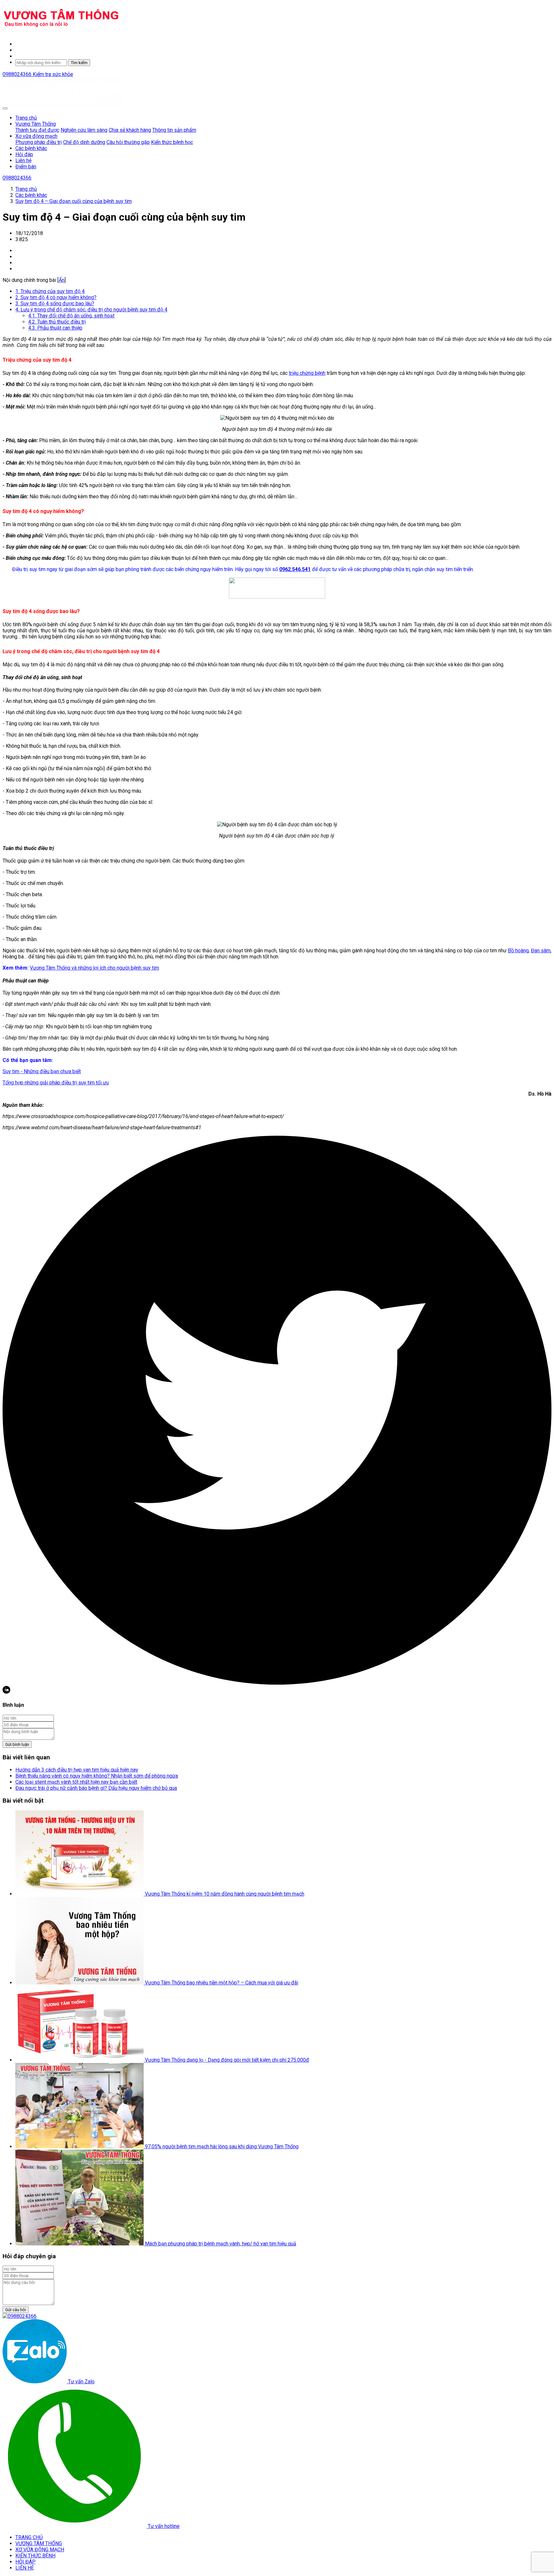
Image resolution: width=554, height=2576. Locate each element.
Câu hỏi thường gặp (128, 142)
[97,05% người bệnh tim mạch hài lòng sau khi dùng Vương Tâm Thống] (80, 2147)
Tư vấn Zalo (81, 2382)
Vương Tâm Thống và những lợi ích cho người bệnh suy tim (94, 968)
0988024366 (18, 74)
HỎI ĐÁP (25, 2562)
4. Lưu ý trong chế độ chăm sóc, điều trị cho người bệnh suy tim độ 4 (91, 310)
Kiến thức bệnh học (172, 142)
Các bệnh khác (31, 148)
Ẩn (62, 280)
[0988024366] (20, 2316)
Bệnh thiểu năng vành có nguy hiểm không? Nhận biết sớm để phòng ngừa (97, 1776)
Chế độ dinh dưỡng (84, 142)
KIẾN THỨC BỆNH (35, 2556)
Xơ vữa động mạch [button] (36, 136)
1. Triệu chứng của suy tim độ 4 (50, 291)
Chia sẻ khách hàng (130, 130)
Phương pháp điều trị (39, 142)
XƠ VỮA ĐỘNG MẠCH (40, 2550)
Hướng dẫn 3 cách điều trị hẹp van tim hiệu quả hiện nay (77, 1770)
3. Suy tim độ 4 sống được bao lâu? (55, 303)
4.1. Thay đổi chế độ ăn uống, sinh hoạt (71, 316)
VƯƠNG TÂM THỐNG (39, 2543)
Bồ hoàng (518, 951)
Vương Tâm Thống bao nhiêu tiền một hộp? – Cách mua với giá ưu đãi (222, 1983)
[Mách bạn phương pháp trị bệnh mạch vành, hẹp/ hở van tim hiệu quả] (80, 2244)
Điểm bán (26, 167)
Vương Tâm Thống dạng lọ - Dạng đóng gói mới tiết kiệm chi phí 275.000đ (227, 2060)
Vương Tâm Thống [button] (36, 124)
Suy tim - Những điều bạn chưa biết (42, 1071)
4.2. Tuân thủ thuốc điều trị (57, 322)
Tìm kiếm (79, 63)
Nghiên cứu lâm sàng (84, 130)
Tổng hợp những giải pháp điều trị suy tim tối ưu (56, 1083)
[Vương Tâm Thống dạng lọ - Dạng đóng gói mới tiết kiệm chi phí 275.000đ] (80, 2060)
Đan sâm (541, 951)
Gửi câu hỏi (16, 2310)
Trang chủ (26, 118)
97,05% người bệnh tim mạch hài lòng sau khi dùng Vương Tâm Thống (222, 2147)
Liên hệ (23, 160)
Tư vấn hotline (163, 2526)
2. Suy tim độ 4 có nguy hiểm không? (56, 297)
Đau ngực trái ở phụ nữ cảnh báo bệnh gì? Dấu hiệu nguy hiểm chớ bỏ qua (96, 1788)
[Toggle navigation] (5, 108)
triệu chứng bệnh (307, 373)
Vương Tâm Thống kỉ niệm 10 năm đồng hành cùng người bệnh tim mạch (225, 1894)
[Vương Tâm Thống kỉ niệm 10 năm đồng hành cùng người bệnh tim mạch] (80, 1894)
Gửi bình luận (17, 1744)
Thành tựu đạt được (37, 130)
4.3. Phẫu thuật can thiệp (55, 328)
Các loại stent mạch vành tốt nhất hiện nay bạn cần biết (76, 1782)
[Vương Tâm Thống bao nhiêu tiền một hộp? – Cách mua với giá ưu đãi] (80, 1983)
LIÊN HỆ (25, 2568)
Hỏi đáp (24, 154)
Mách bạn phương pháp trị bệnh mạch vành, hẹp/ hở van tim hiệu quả (221, 2244)
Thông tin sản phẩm (174, 130)
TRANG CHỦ (29, 2537)
